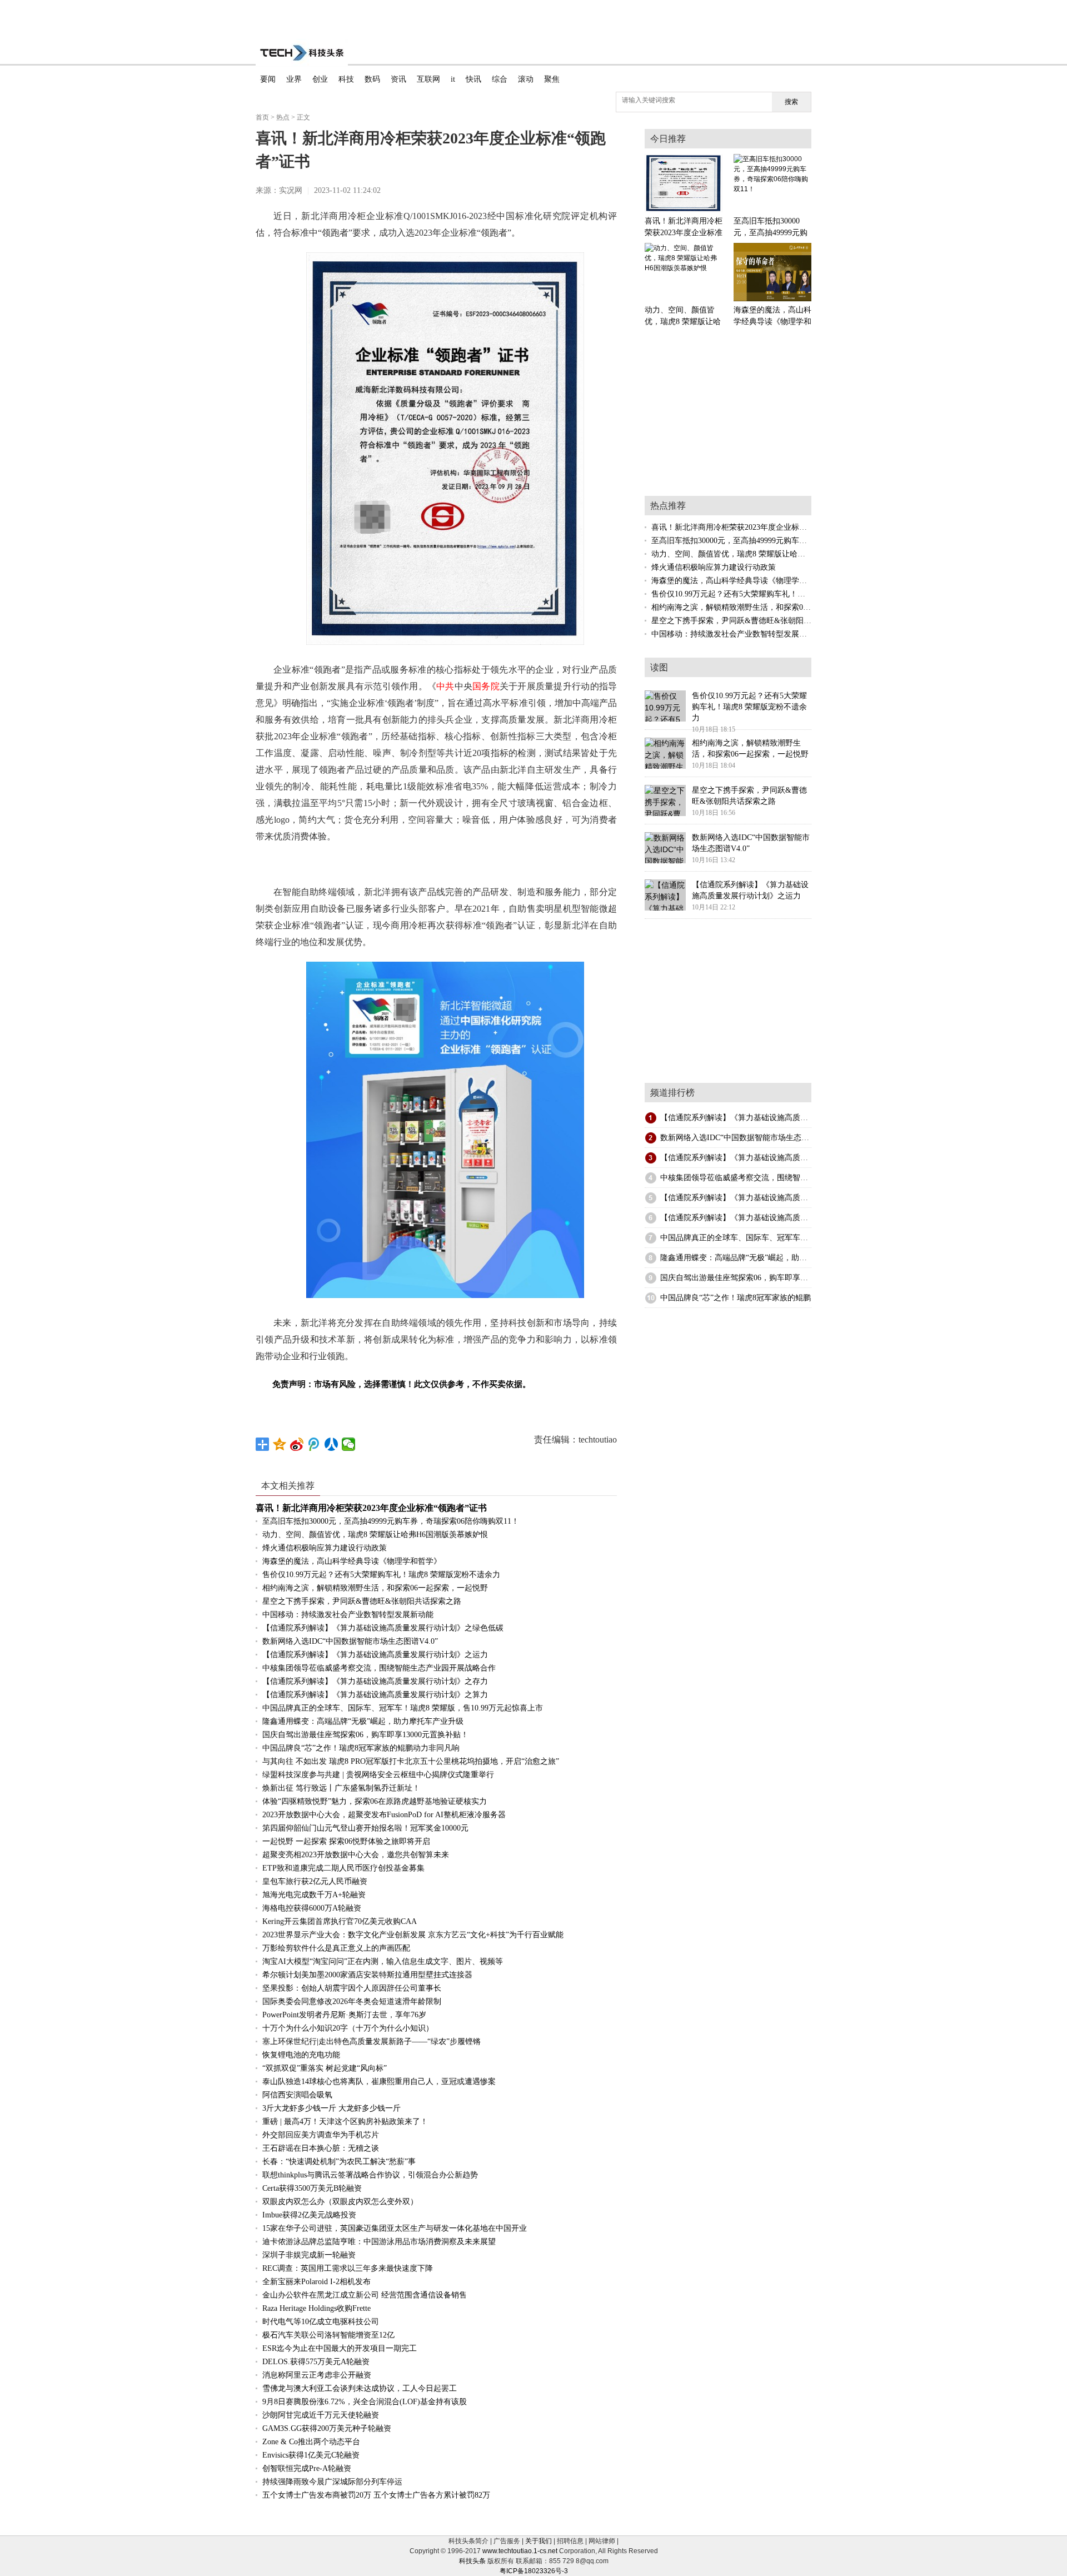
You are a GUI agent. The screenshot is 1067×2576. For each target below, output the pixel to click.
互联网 (428, 79)
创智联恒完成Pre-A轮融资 (307, 2468)
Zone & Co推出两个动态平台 (311, 2442)
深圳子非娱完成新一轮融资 (309, 2255)
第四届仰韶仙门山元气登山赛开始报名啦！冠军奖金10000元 (365, 1828)
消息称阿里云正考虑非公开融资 (317, 2375)
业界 (294, 79)
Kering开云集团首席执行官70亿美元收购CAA (340, 1921)
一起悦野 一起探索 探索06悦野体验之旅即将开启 (346, 1841)
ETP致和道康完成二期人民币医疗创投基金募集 (343, 1868)
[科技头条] (302, 53)
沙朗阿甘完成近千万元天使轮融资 (321, 2415)
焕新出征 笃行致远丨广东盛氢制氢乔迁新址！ (341, 1788)
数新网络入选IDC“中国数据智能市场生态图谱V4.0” (350, 1641)
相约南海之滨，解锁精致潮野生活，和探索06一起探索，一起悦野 (375, 1588)
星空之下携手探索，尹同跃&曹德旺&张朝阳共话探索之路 (362, 1601)
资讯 (398, 79)
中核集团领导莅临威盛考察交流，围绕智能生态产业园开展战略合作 (379, 1668)
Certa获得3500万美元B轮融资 (312, 2188)
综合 (500, 79)
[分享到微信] (349, 1444)
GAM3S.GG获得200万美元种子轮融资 (327, 2428)
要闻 (268, 79)
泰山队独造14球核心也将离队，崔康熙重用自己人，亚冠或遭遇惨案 (379, 2082)
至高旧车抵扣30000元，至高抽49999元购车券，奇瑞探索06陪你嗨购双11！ (391, 1521)
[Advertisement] (533, 17)
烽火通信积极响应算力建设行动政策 (325, 1548)
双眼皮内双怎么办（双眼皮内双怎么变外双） (340, 2202)
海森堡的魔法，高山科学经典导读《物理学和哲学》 (352, 1561)
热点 (283, 117)
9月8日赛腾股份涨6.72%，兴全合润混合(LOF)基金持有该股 (365, 2402)
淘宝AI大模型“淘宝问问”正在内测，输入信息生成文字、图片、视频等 (383, 1961)
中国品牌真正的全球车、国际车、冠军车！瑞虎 (742, 1238)
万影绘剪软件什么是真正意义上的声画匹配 (336, 1948)
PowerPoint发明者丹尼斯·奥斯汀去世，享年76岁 (344, 2015)
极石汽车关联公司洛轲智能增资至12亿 (328, 2335)
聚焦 (552, 79)
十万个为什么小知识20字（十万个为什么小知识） (348, 2028)
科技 (346, 79)
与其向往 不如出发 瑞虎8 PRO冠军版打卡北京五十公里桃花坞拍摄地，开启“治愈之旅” (411, 1761)
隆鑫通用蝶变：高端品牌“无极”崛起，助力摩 (737, 1258)
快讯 (473, 79)
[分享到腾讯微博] (314, 1444)
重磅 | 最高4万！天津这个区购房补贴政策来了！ (345, 2122)
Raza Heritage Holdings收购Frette (316, 2308)
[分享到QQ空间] (280, 1444)
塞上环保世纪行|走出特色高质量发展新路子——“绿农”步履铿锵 (372, 2042)
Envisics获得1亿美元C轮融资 (311, 2455)
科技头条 (472, 2561)
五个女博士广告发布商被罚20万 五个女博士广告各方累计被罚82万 (376, 2495)
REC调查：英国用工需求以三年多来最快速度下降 (348, 2268)
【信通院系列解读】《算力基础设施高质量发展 (742, 1118)
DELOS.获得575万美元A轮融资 (316, 2362)
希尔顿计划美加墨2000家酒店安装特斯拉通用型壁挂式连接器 (367, 1975)
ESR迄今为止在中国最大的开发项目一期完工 (340, 2348)
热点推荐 (668, 506)
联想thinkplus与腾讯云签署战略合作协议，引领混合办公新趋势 (370, 2175)
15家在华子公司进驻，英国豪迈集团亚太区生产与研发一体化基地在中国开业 (395, 2228)
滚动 (526, 79)
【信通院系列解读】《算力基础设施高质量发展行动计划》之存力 (375, 1681)
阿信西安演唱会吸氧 (297, 2095)
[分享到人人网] (331, 1444)
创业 (320, 79)
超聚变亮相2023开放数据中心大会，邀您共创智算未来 (356, 1855)
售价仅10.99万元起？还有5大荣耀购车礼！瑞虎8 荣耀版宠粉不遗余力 (381, 1575)
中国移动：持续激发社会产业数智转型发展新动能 (348, 1615)
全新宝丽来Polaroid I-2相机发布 (316, 2282)
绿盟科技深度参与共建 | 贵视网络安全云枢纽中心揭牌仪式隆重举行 (378, 1775)
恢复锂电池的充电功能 (301, 2055)
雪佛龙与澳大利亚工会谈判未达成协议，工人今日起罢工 (360, 2388)
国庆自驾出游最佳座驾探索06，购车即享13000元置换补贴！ (365, 1735)
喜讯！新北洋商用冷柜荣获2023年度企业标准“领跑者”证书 (371, 1508)
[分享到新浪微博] (297, 1444)
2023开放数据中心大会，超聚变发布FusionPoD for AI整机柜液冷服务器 (384, 1815)
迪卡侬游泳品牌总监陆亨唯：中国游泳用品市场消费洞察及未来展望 (379, 2242)
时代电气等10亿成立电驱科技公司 (321, 2322)
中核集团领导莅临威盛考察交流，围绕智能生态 (742, 1178)
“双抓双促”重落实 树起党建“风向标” (325, 2068)
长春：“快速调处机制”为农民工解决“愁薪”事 (339, 2162)
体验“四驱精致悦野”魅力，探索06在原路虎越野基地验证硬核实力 (375, 1801)
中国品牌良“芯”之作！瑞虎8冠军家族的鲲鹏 (736, 1298)
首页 (262, 117)
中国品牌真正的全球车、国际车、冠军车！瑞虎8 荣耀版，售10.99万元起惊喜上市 (403, 1708)
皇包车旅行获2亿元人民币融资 (315, 1881)
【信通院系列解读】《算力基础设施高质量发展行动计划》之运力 (375, 1655)
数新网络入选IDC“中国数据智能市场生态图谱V (741, 1138)
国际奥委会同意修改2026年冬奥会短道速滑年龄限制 (352, 2001)
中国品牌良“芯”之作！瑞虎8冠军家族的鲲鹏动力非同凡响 (361, 1748)
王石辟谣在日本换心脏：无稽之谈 (321, 2148)
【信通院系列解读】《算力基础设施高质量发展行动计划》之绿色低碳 (383, 1628)
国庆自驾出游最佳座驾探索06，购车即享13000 (740, 1278)
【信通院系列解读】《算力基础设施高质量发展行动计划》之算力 (375, 1695)
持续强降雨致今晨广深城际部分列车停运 (332, 2482)
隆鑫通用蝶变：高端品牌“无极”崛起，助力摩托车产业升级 (363, 1721)
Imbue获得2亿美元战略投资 (309, 2215)
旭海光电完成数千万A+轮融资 (314, 1895)
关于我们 (539, 2541)
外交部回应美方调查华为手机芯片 (321, 2135)
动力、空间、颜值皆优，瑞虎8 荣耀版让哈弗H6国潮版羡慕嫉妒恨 (375, 1535)
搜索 (791, 102)
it (453, 79)
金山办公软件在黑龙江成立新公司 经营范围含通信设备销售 (365, 2295)
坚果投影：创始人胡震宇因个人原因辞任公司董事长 (352, 1988)
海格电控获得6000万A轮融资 (312, 1908)
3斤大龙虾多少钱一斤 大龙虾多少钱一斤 (331, 2108)
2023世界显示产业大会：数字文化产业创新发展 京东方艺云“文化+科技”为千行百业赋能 (413, 1935)
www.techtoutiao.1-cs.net (520, 2551)
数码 (372, 79)
